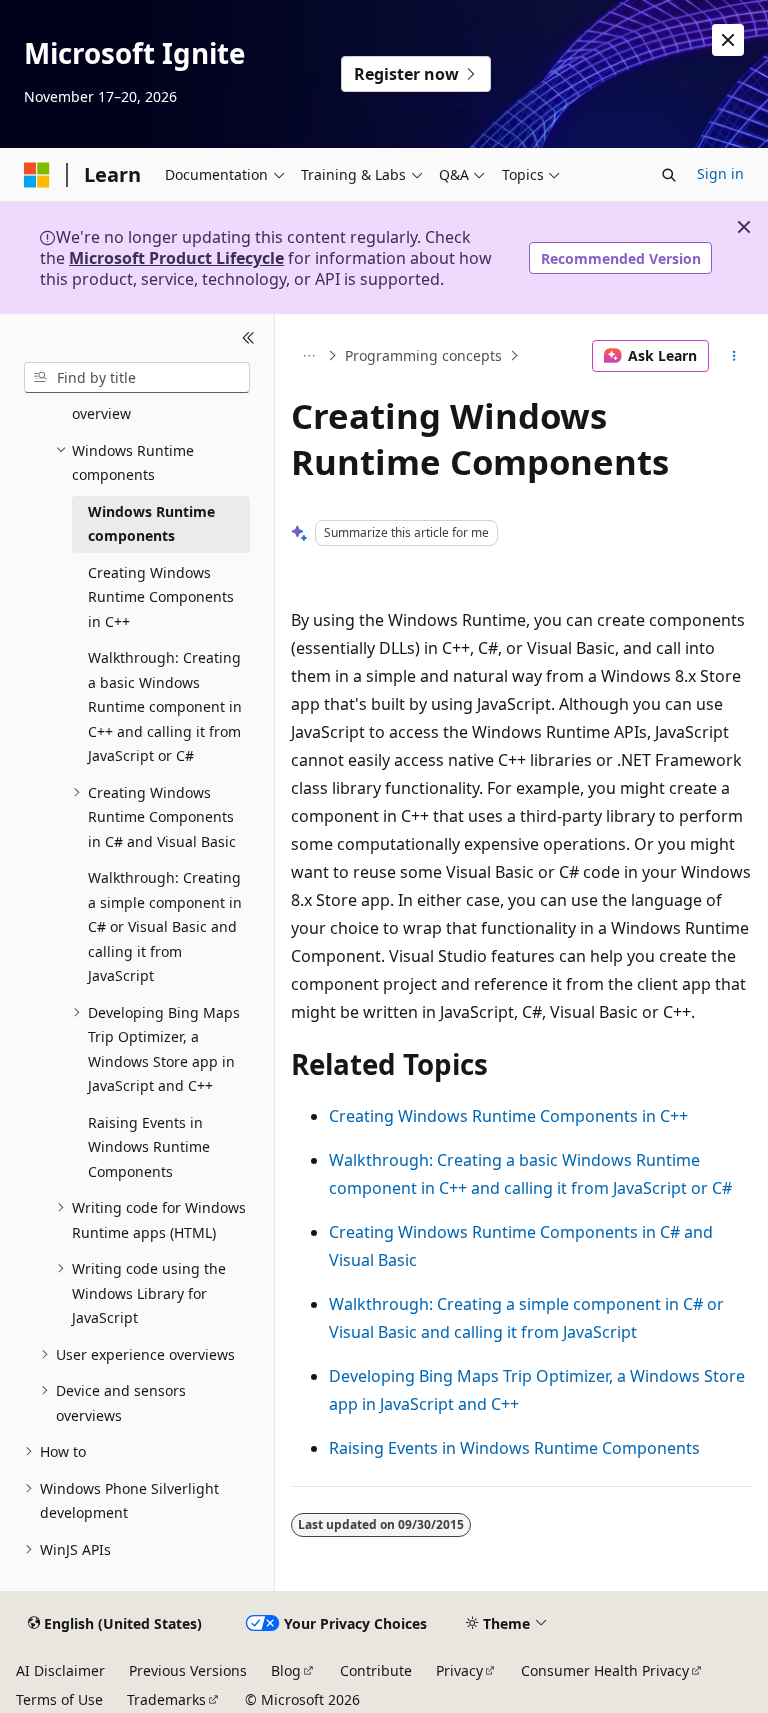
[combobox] (137, 378)
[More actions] (734, 356)
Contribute (376, 1670)
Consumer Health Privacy (605, 1670)
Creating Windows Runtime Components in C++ (508, 1116)
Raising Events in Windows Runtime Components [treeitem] (149, 1147)
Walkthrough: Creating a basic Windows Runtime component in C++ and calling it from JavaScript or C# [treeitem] (165, 706)
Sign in (720, 173)
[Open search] (669, 175)
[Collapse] (248, 338)
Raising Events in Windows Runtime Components (514, 1448)
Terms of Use (59, 1699)
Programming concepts (423, 355)
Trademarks (166, 1699)
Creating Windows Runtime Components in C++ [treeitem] (161, 597)
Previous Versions (188, 1670)
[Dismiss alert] (728, 40)
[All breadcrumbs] (308, 356)
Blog (286, 1670)
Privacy (459, 1670)
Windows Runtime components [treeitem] (151, 524)
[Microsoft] (37, 175)
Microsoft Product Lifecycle (176, 258)
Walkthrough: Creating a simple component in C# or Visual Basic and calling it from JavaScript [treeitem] (165, 926)
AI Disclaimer (60, 1670)
